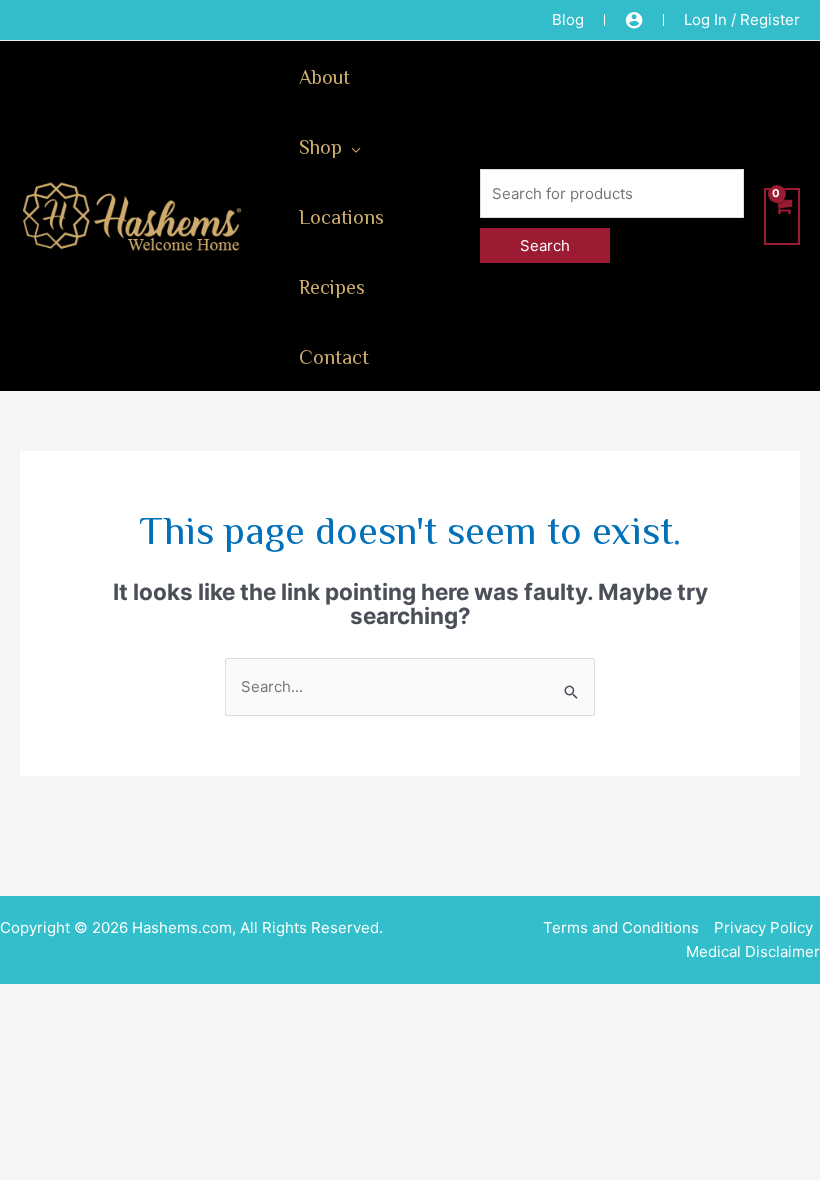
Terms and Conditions (621, 927)
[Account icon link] (634, 20)
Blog (568, 19)
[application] (351, 146)
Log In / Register (742, 19)
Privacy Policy (763, 927)
